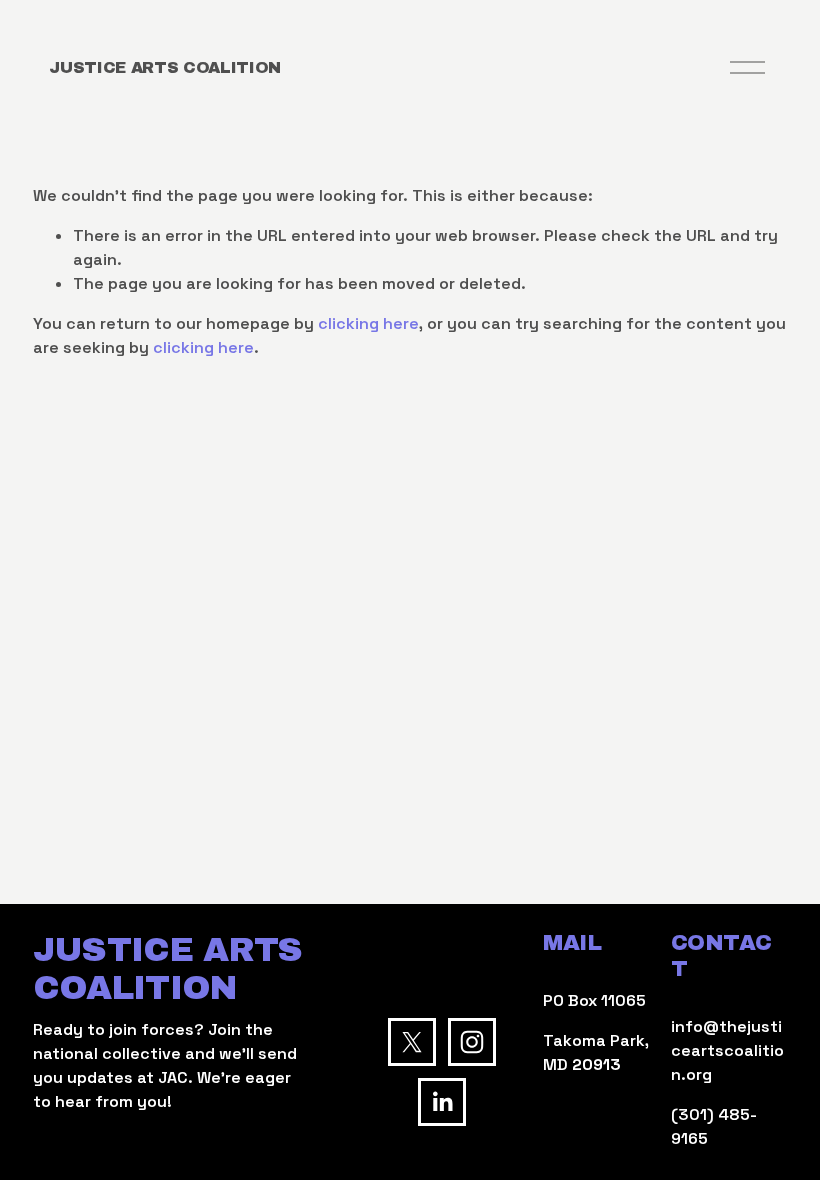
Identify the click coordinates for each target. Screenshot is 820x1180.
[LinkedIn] (442, 1102)
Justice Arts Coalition (165, 67)
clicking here (368, 323)
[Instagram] (472, 1042)
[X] (412, 1042)
